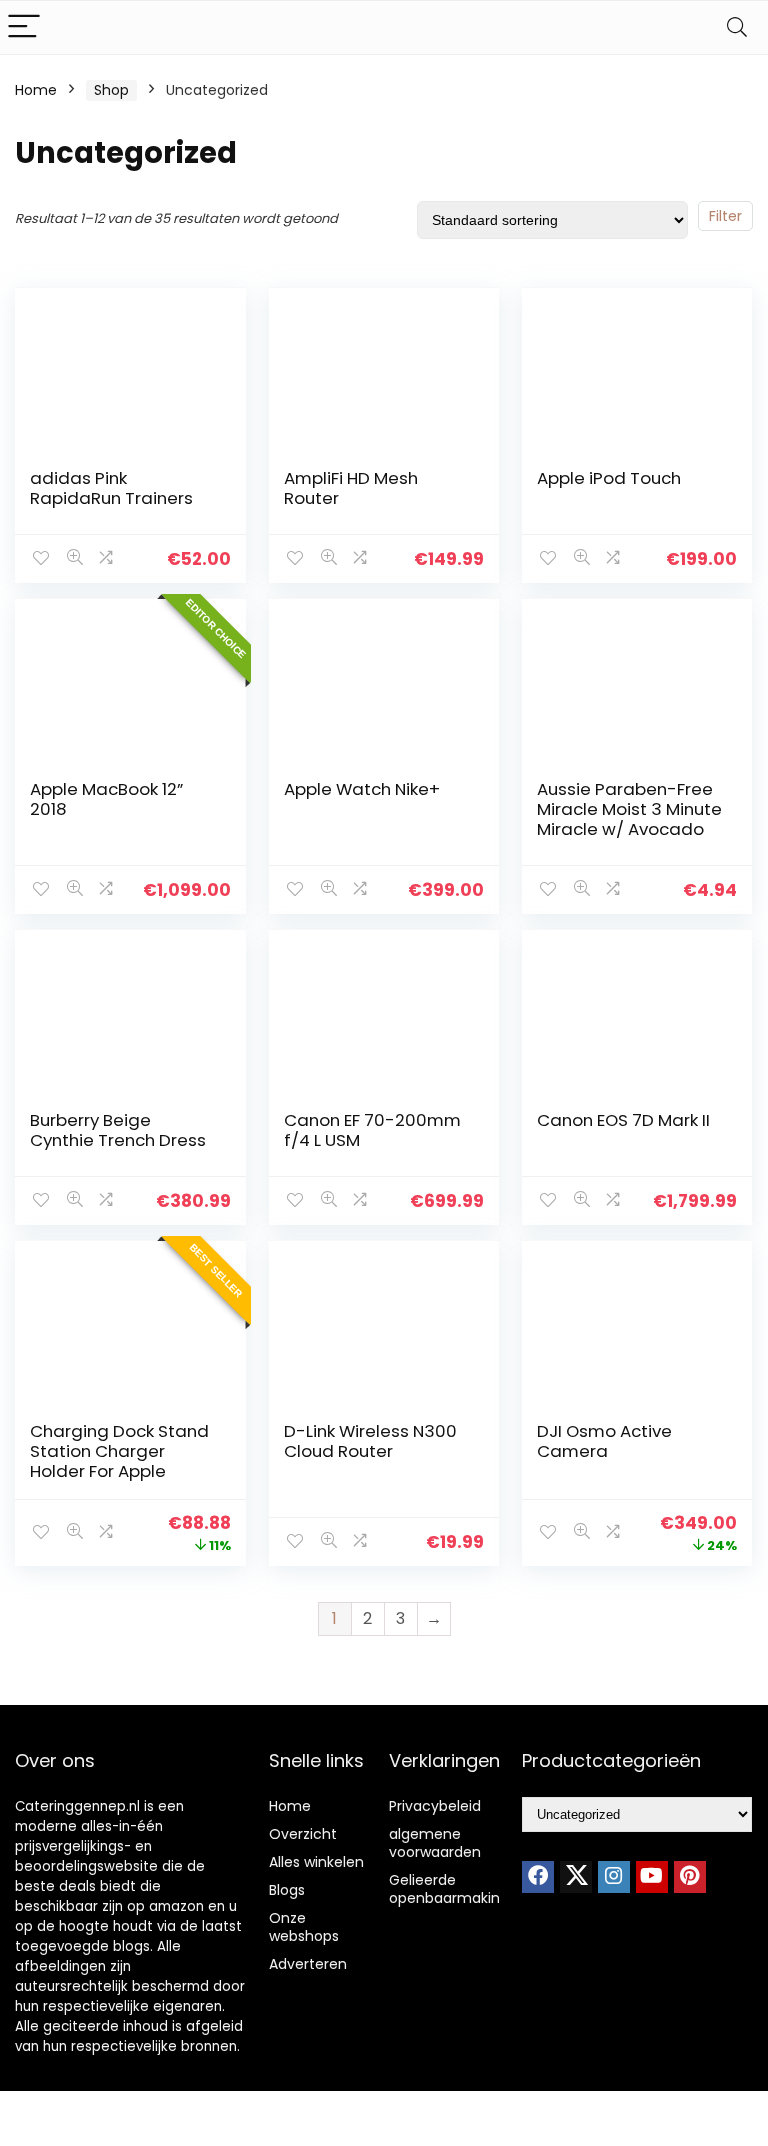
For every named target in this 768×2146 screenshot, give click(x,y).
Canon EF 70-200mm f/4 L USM (372, 1130)
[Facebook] (538, 1877)
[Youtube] (652, 1877)
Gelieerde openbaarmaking (449, 1889)
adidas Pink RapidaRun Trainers (111, 488)
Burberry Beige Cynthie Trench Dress (118, 1130)
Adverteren (308, 1964)
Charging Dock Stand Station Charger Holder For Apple (119, 1451)
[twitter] (576, 1877)
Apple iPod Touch (609, 478)
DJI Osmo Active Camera (604, 1441)
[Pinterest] (690, 1877)
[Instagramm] (614, 1877)
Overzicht (303, 1834)
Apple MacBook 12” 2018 (106, 799)
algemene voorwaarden (435, 1843)
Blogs (287, 1890)
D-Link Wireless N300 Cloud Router (370, 1441)
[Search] (737, 27)
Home (36, 90)
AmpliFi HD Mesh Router (351, 488)
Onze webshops (304, 1927)
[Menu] (24, 27)
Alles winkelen (316, 1862)
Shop (111, 90)
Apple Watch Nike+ (362, 789)
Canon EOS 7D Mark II (623, 1120)
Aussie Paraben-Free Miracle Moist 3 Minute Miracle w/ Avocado (629, 809)
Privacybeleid (435, 1806)
